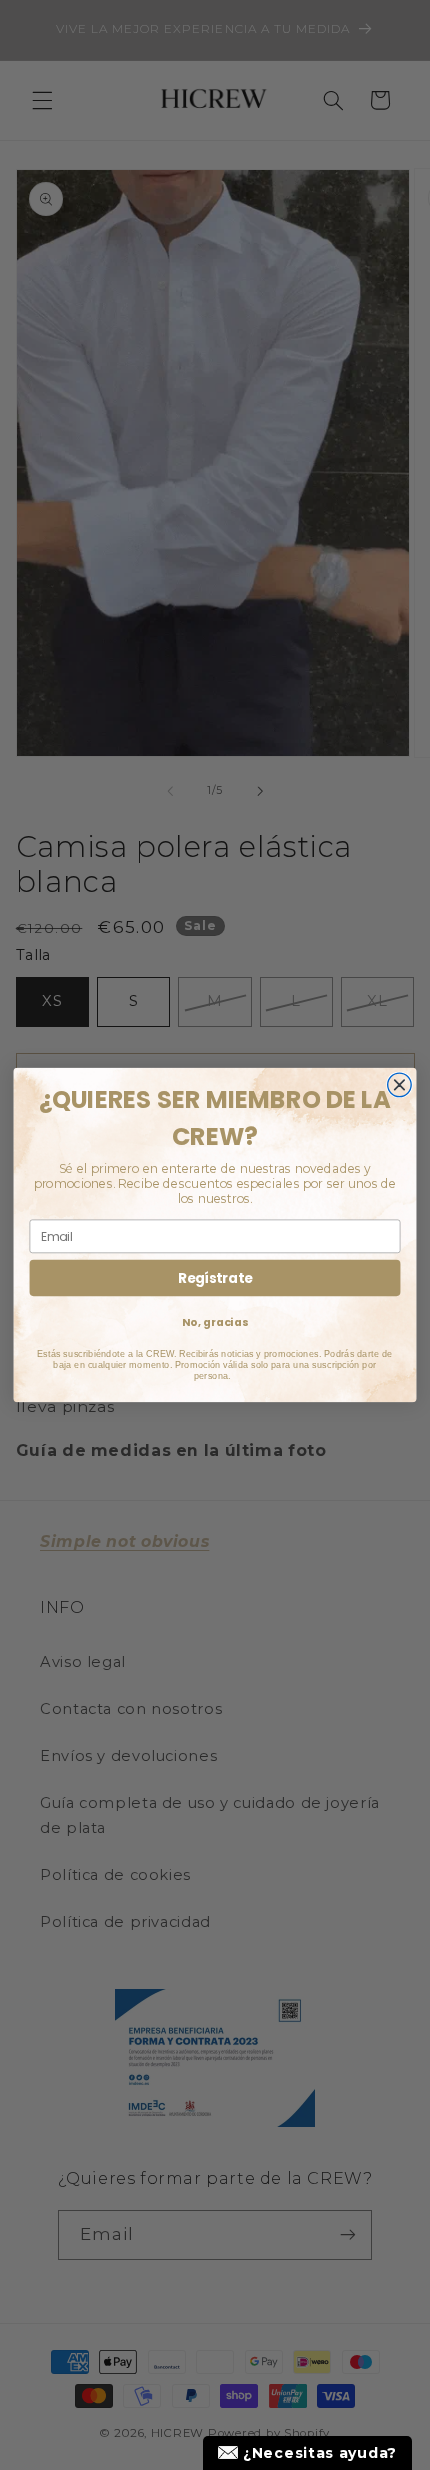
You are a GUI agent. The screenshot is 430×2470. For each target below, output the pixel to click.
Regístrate (215, 1278)
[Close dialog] (400, 1085)
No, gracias (215, 1321)
